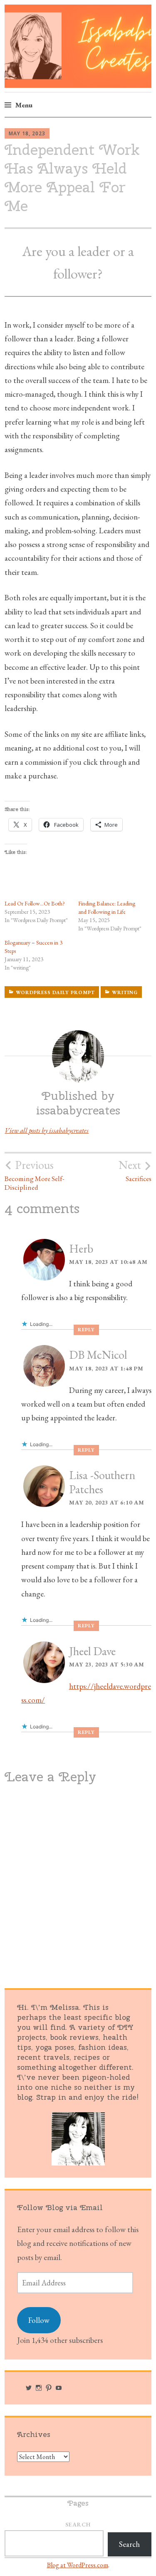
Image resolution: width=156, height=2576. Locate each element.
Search (78, 2524)
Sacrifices (135, 1171)
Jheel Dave (92, 1651)
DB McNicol (98, 1355)
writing (125, 992)
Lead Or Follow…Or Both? (35, 903)
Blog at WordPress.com (78, 2565)
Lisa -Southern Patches (102, 1482)
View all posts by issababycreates (47, 1130)
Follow (39, 2320)
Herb (81, 1248)
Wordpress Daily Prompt (55, 992)
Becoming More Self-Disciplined (35, 1175)
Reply (86, 1330)
